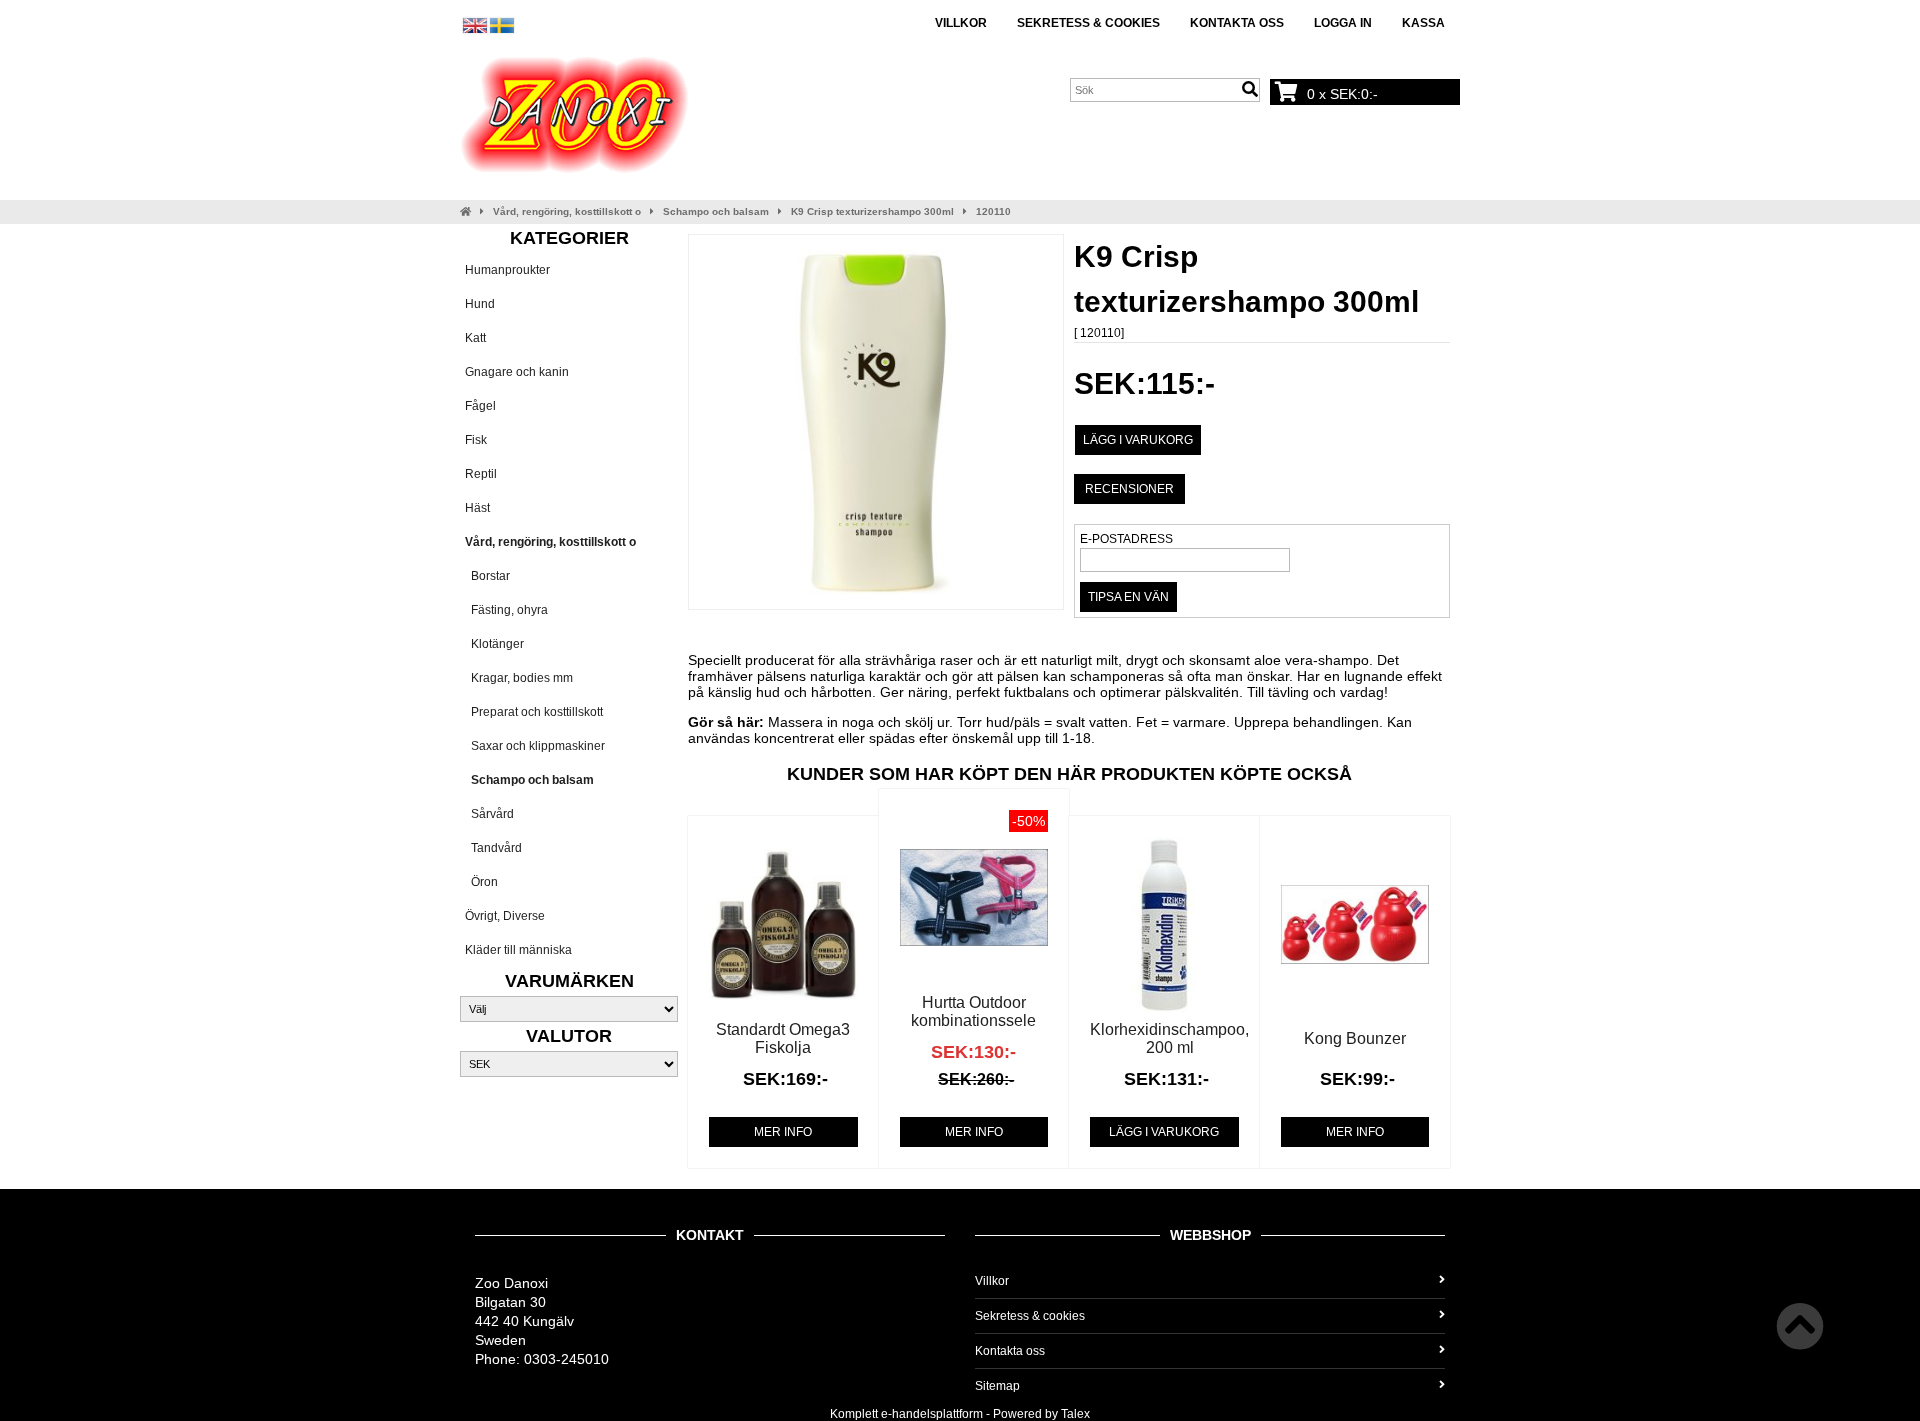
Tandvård (493, 848)
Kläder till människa (518, 950)
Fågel (480, 406)
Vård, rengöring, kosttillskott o (567, 211)
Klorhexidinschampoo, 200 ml (1169, 1038)
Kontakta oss (1237, 23)
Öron (481, 882)
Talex (1075, 1414)
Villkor (961, 23)
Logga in (1343, 23)
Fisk (476, 440)
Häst (477, 508)
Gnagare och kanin (517, 372)
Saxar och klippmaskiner (535, 746)
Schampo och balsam (716, 211)
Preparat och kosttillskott (534, 712)
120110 (993, 211)
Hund (480, 304)
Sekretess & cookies (1088, 23)
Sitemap (997, 1386)
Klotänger (494, 644)
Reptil (481, 474)
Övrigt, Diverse (505, 916)
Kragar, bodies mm (519, 678)
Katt (475, 338)
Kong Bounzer (1355, 1038)
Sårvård (489, 814)
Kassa (1423, 23)
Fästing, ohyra (506, 610)
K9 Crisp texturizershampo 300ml (872, 211)
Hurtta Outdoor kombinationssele (973, 1011)
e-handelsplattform (932, 1414)
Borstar (487, 576)
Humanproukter (507, 270)
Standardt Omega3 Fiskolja (783, 1038)
